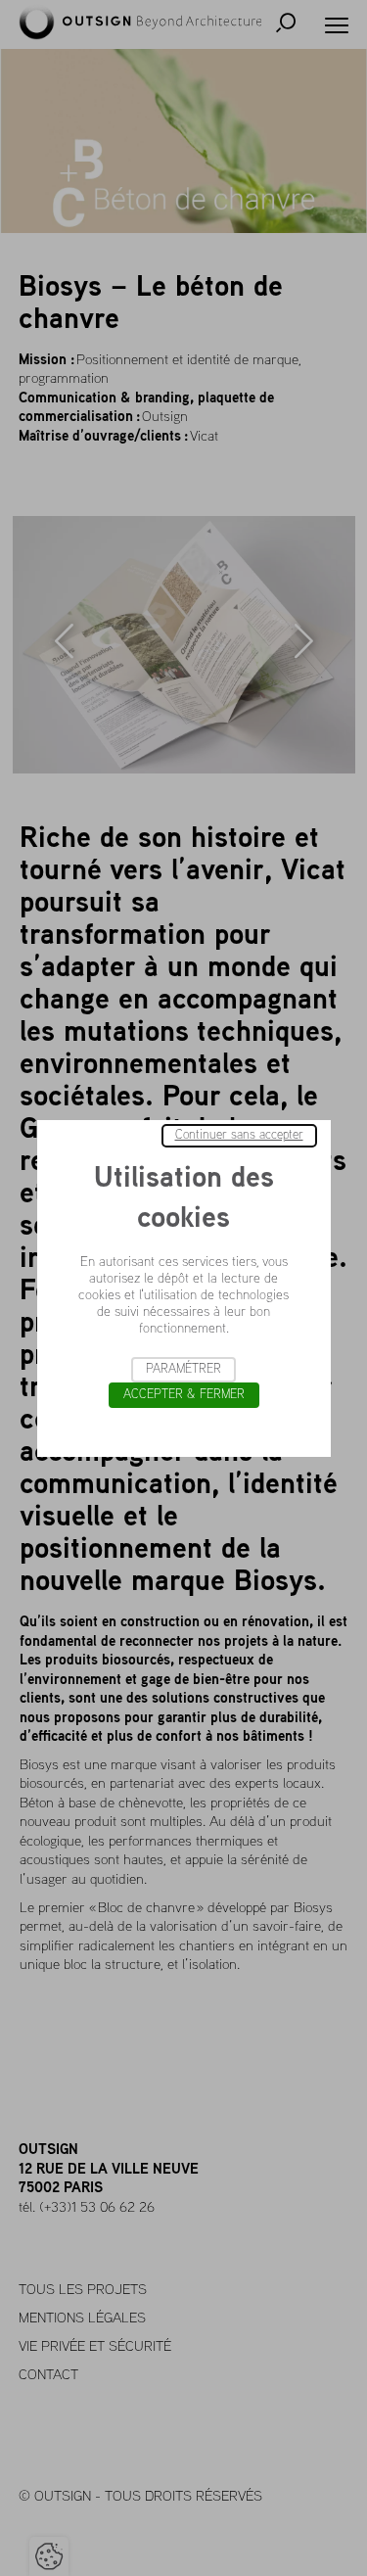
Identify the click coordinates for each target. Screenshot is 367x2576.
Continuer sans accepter (239, 1135)
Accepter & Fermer (184, 1395)
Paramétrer (183, 1369)
